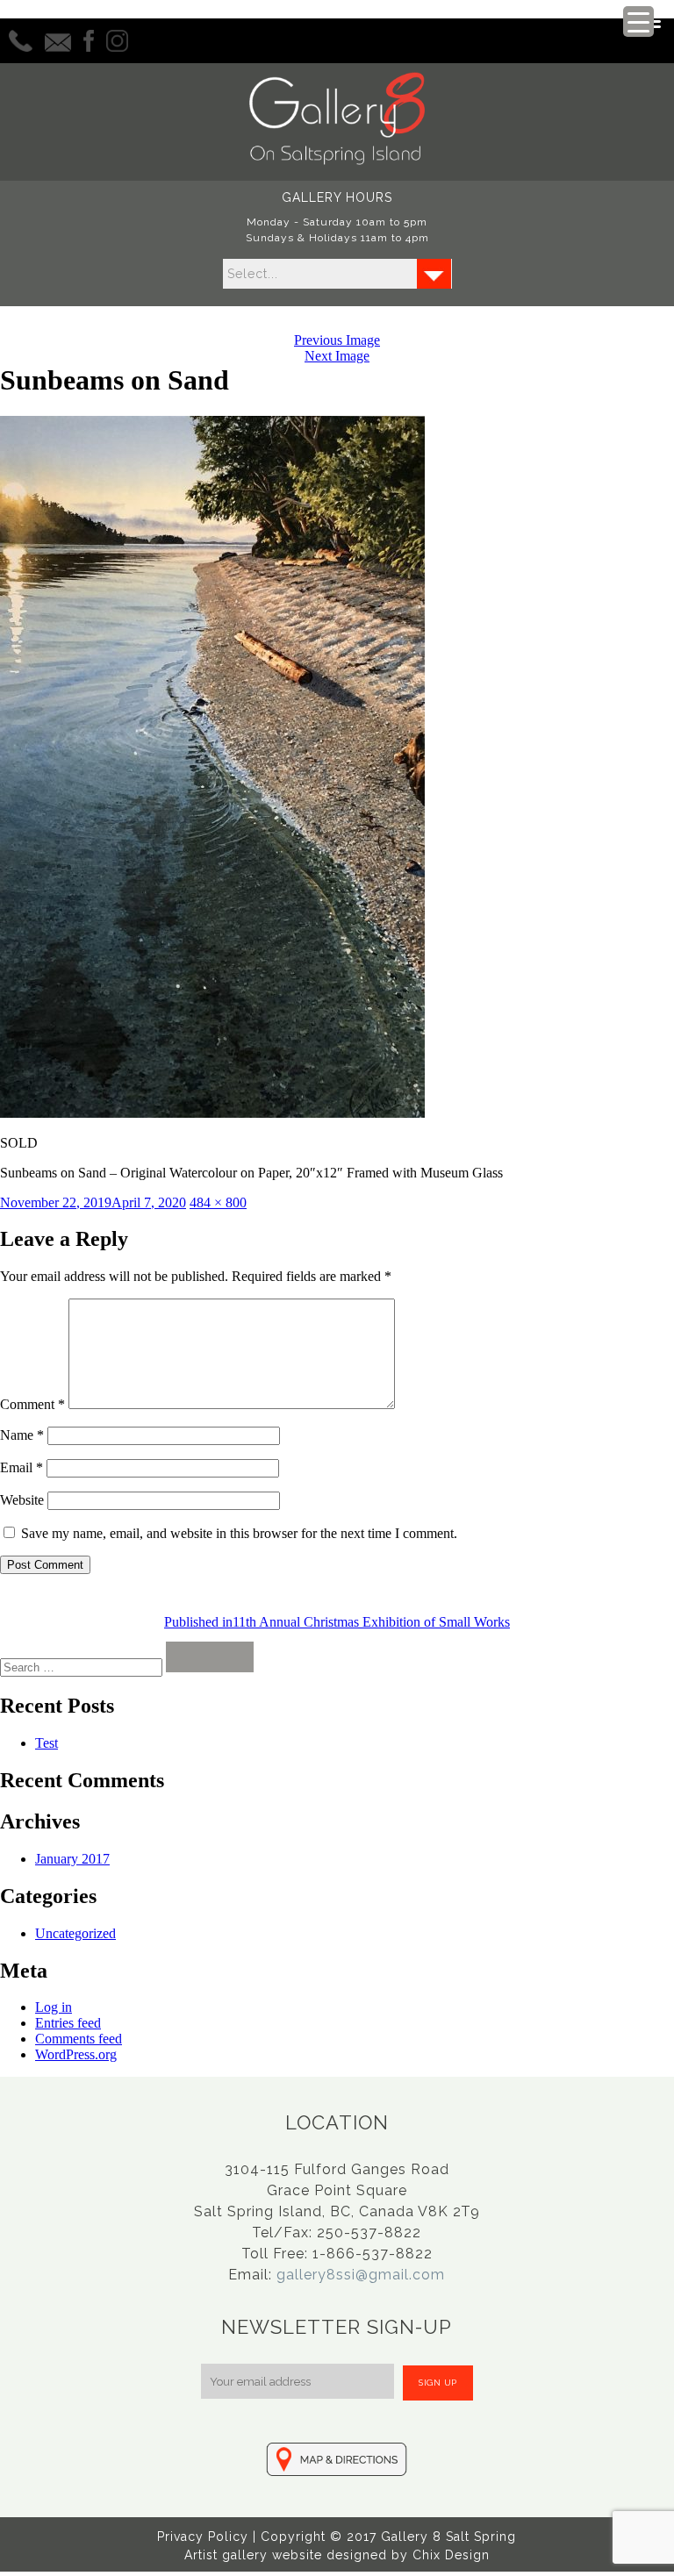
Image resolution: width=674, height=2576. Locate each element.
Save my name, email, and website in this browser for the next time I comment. (239, 1533)
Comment (32, 1404)
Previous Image (337, 340)
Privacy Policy (203, 2537)
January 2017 (72, 1859)
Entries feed (68, 2023)
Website (22, 1500)
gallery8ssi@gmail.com (361, 2275)
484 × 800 (218, 1202)
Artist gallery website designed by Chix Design (337, 2555)
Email (22, 1467)
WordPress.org (76, 2054)
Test (47, 1743)
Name (22, 1435)
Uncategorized (75, 1933)
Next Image (337, 356)
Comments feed (79, 2039)
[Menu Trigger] (638, 21)
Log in (54, 2007)
